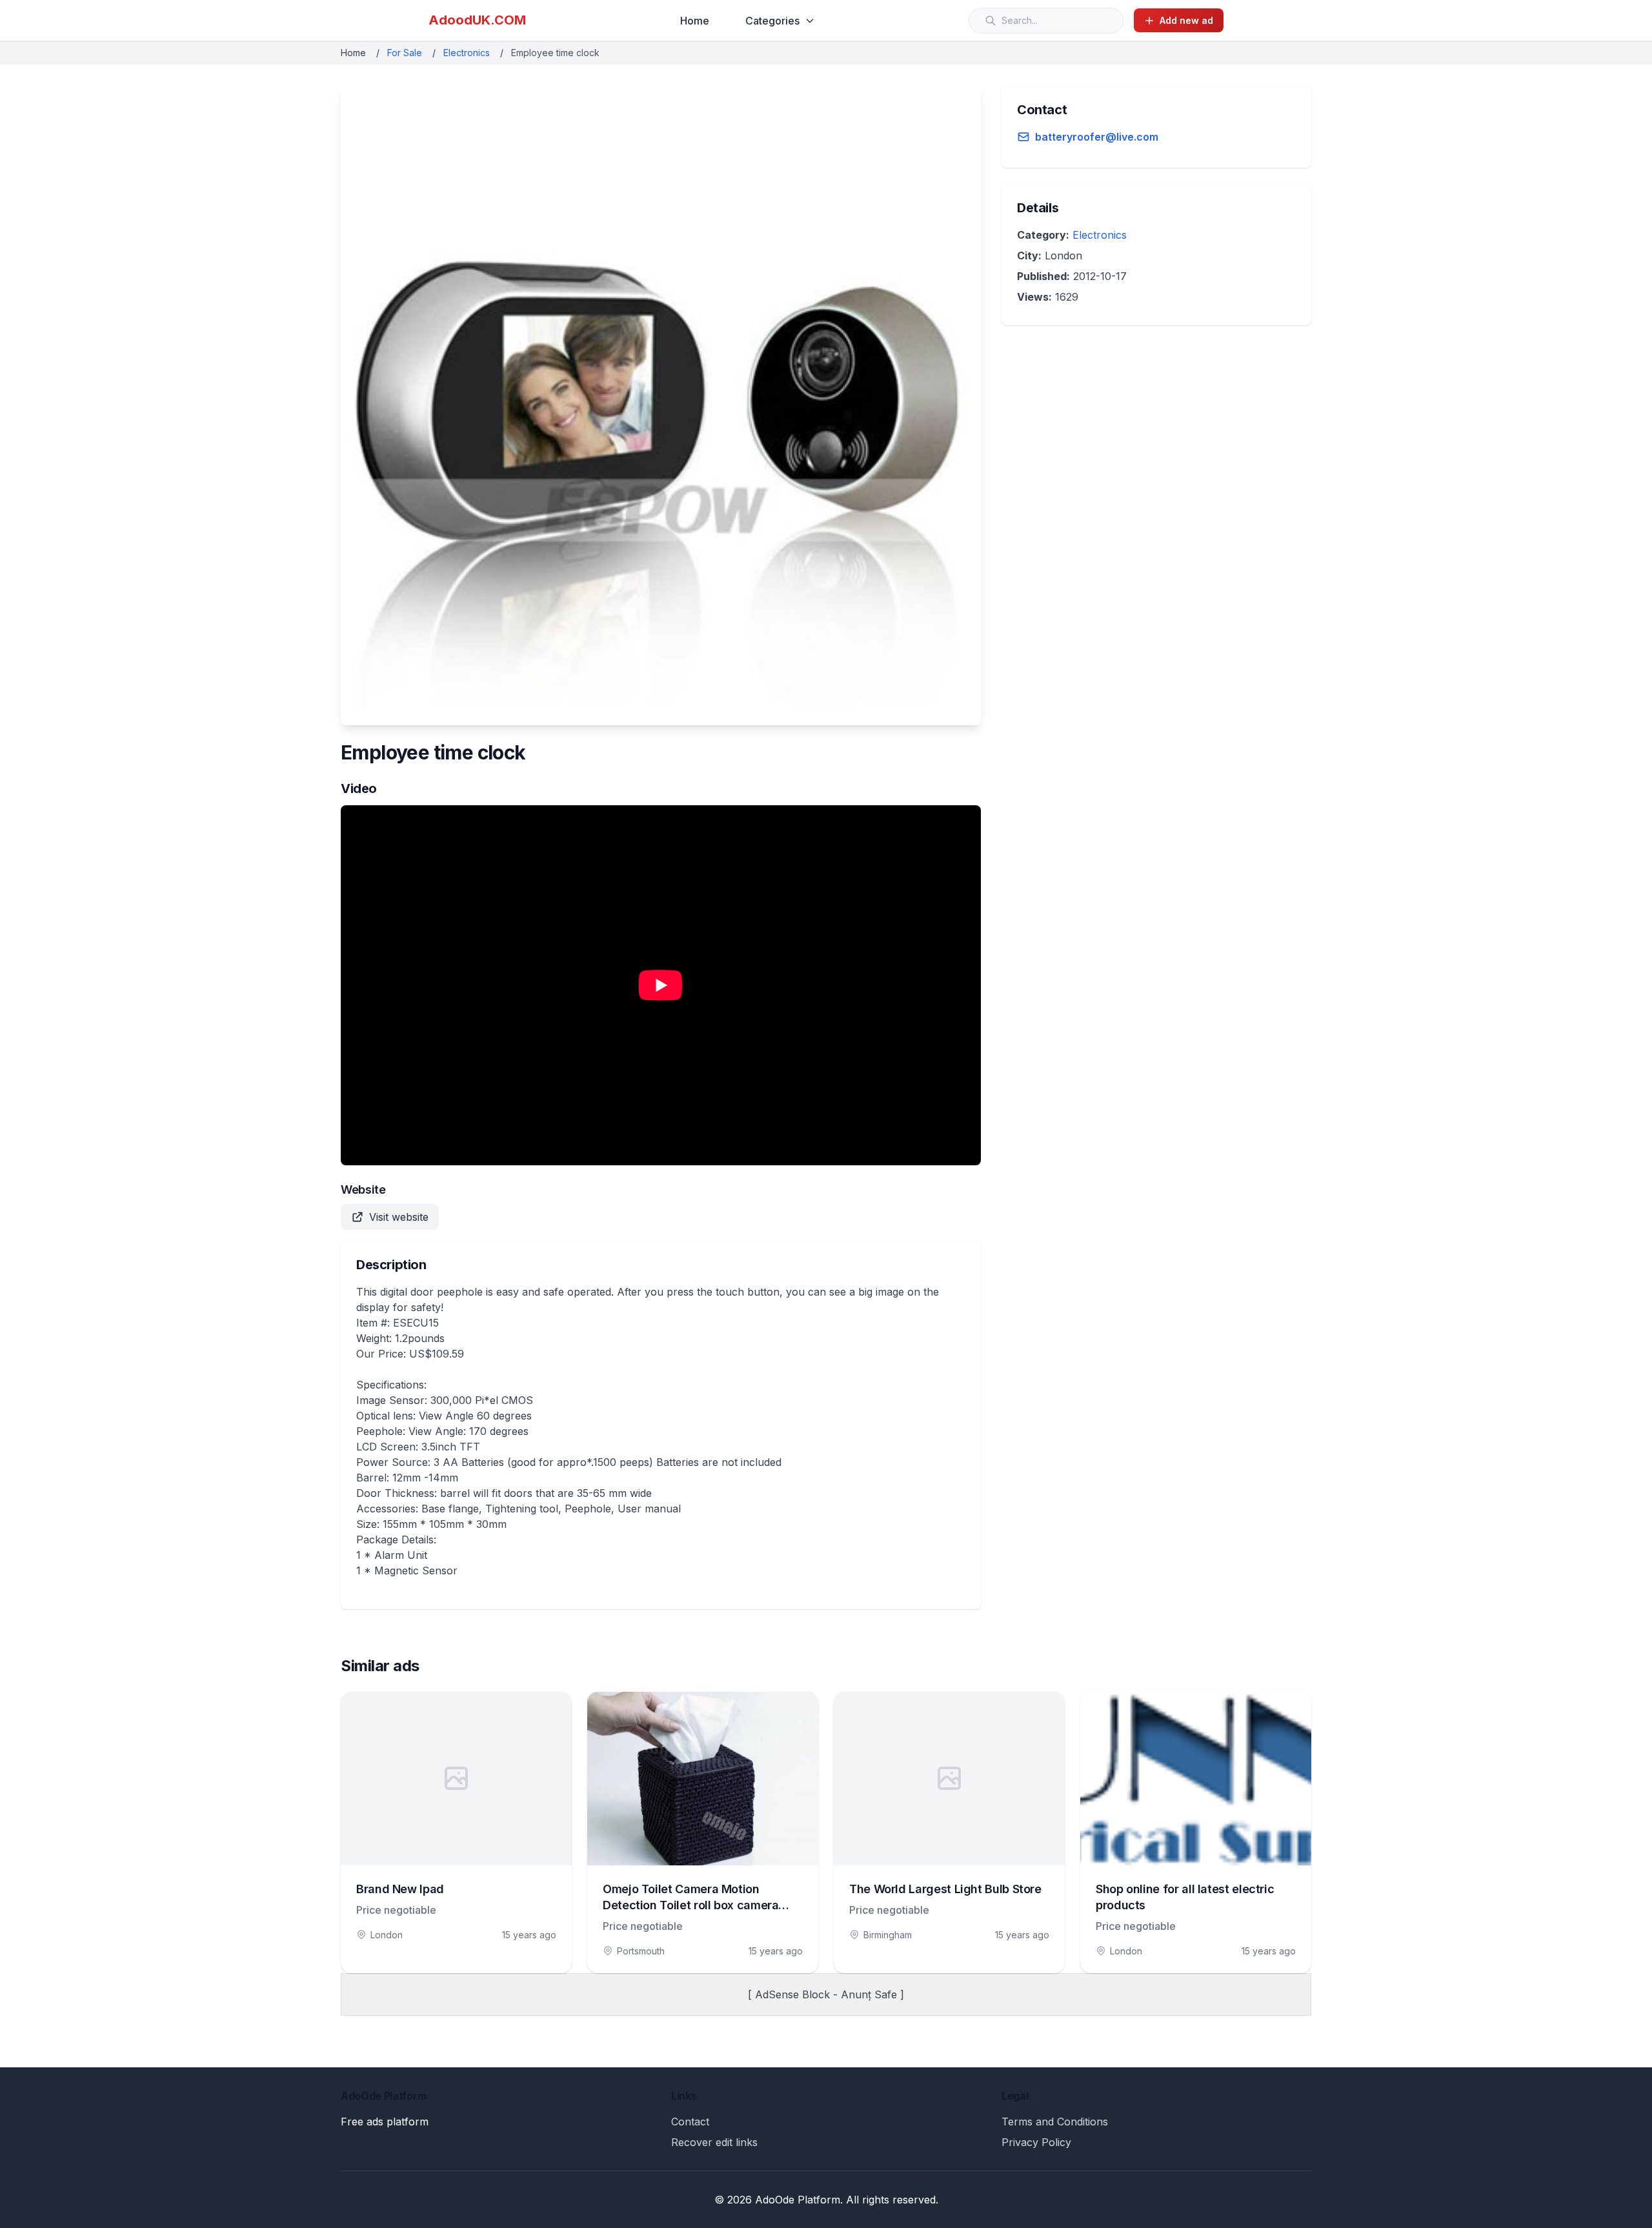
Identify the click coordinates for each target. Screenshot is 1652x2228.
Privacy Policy (1036, 2142)
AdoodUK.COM (477, 20)
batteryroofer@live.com (1097, 137)
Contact (690, 2122)
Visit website (399, 1217)
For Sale (405, 53)
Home (695, 21)
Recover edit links (714, 2142)
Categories (772, 21)
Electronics (467, 53)
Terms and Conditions (1055, 2122)
